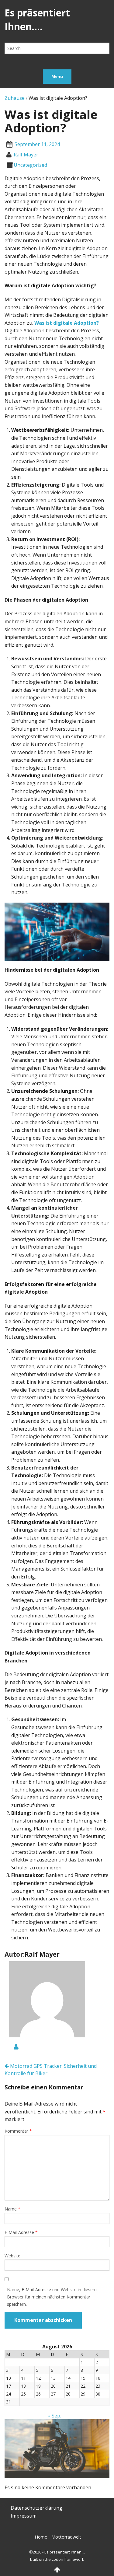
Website (12, 2256)
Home (41, 2537)
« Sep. (55, 2416)
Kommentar (18, 2131)
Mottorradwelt (66, 2537)
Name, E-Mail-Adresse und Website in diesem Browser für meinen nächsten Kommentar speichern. (52, 2297)
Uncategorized (30, 165)
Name (12, 2209)
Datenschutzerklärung (36, 2508)
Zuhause (15, 98)
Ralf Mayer (26, 155)
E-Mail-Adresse (21, 2232)
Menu (57, 76)
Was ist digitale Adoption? (67, 323)
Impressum (24, 2516)
